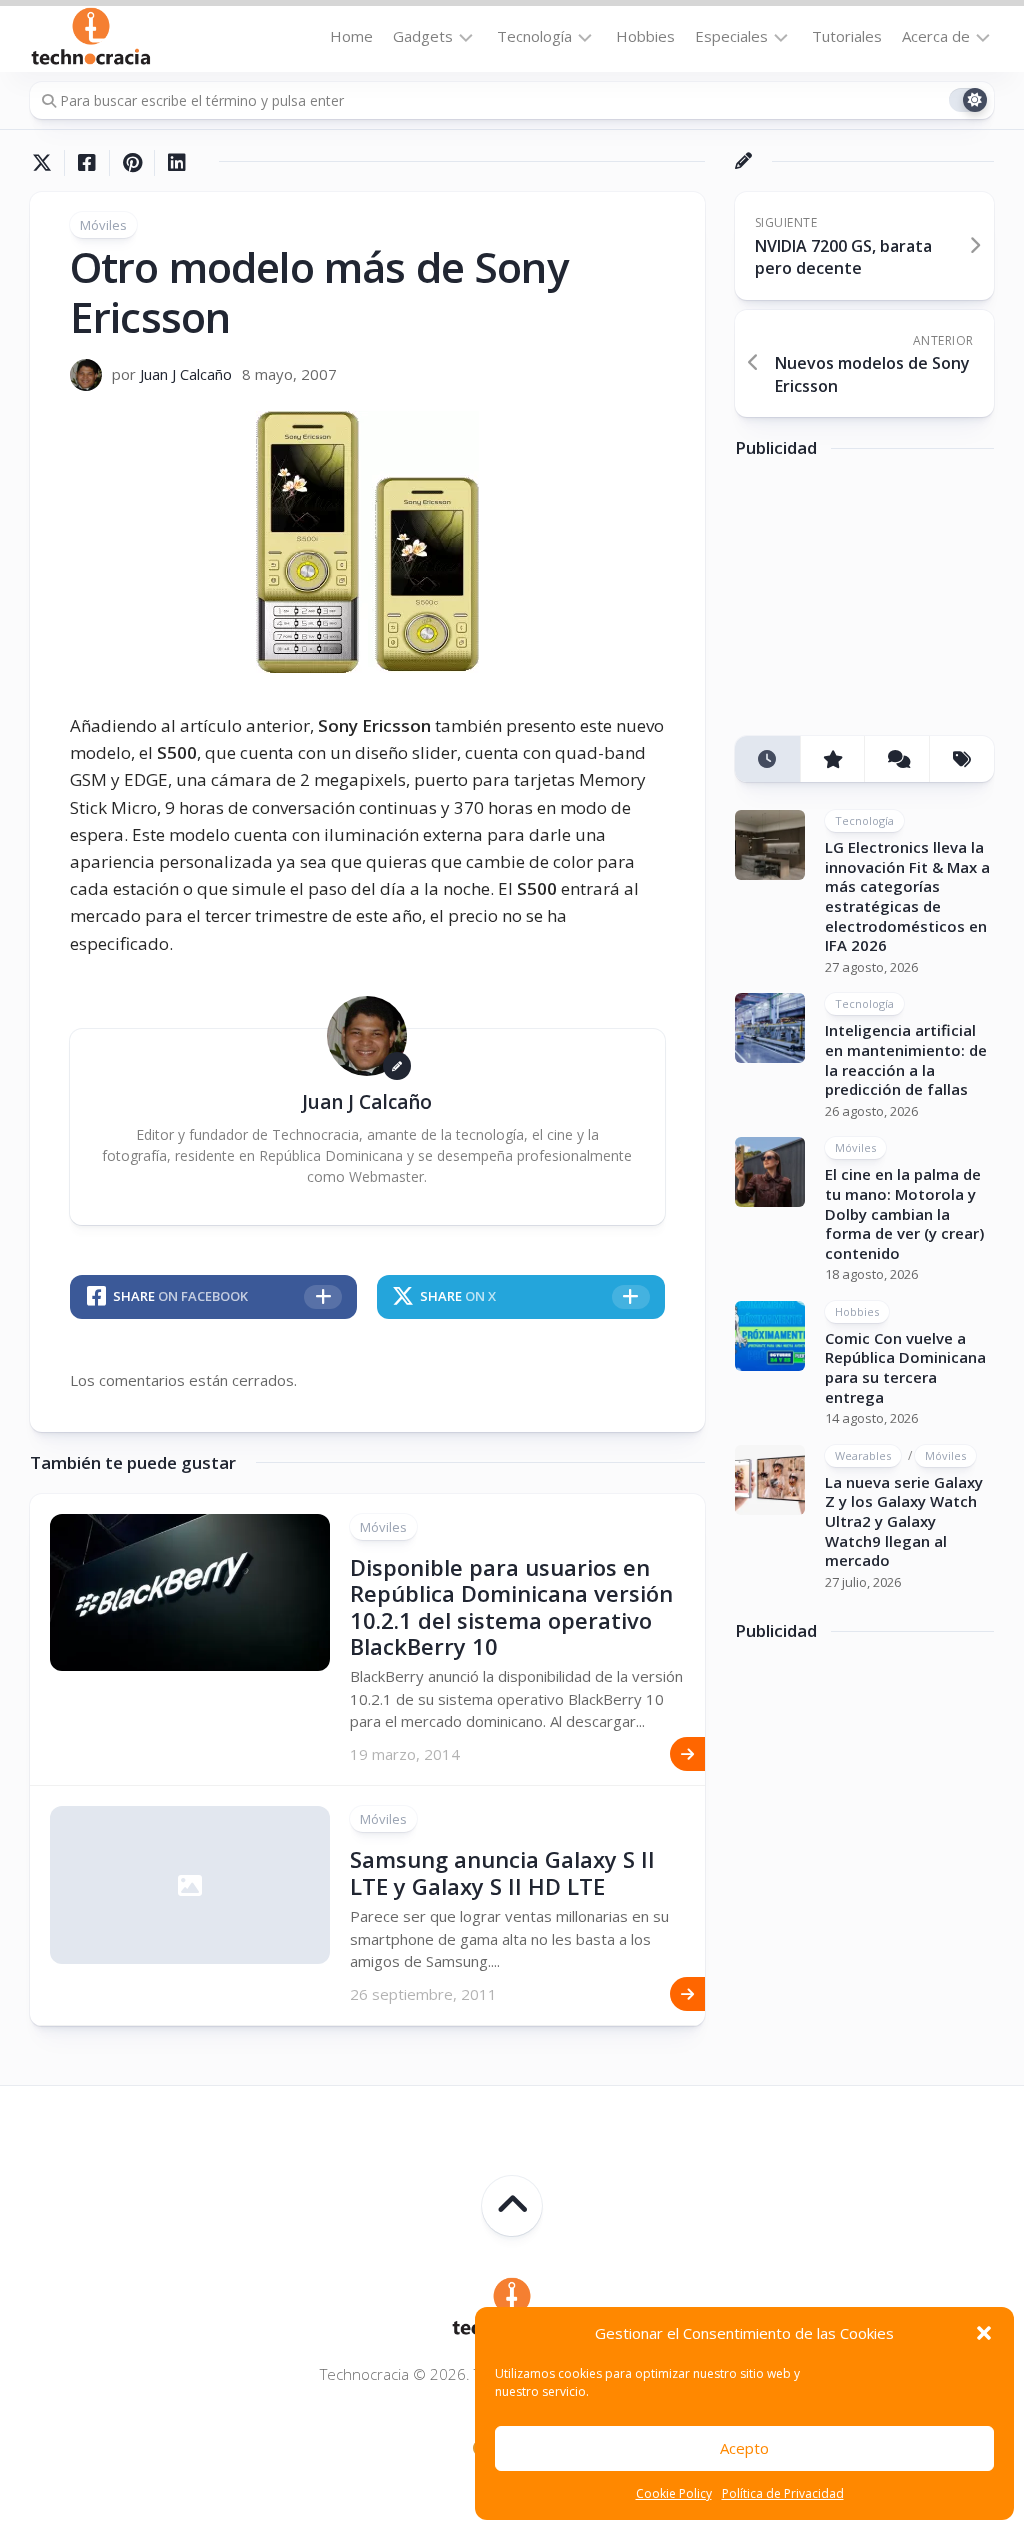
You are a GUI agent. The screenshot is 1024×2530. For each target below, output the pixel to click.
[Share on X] (47, 163)
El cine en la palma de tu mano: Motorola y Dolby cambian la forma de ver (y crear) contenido (904, 1213)
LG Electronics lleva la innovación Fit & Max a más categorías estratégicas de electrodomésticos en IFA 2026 (907, 896)
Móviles (103, 225)
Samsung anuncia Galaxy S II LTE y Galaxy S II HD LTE (502, 1872)
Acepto (744, 2448)
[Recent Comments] (896, 759)
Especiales (731, 36)
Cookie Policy (674, 2493)
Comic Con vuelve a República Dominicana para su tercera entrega (905, 1367)
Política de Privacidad (783, 2493)
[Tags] (961, 759)
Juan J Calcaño (186, 374)
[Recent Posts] (767, 759)
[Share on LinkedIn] (176, 163)
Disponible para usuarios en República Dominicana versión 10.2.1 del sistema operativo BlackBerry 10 (511, 1606)
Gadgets (423, 36)
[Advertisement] (879, 604)
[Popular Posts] (832, 759)
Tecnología (534, 36)
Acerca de (936, 36)
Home (351, 36)
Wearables (863, 1455)
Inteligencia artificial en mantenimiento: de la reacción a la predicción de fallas (906, 1059)
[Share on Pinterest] (131, 163)
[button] (984, 2333)
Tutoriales (847, 36)
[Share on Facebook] (86, 163)
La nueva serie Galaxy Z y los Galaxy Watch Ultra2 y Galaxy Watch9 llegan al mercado (904, 1521)
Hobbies (645, 36)
